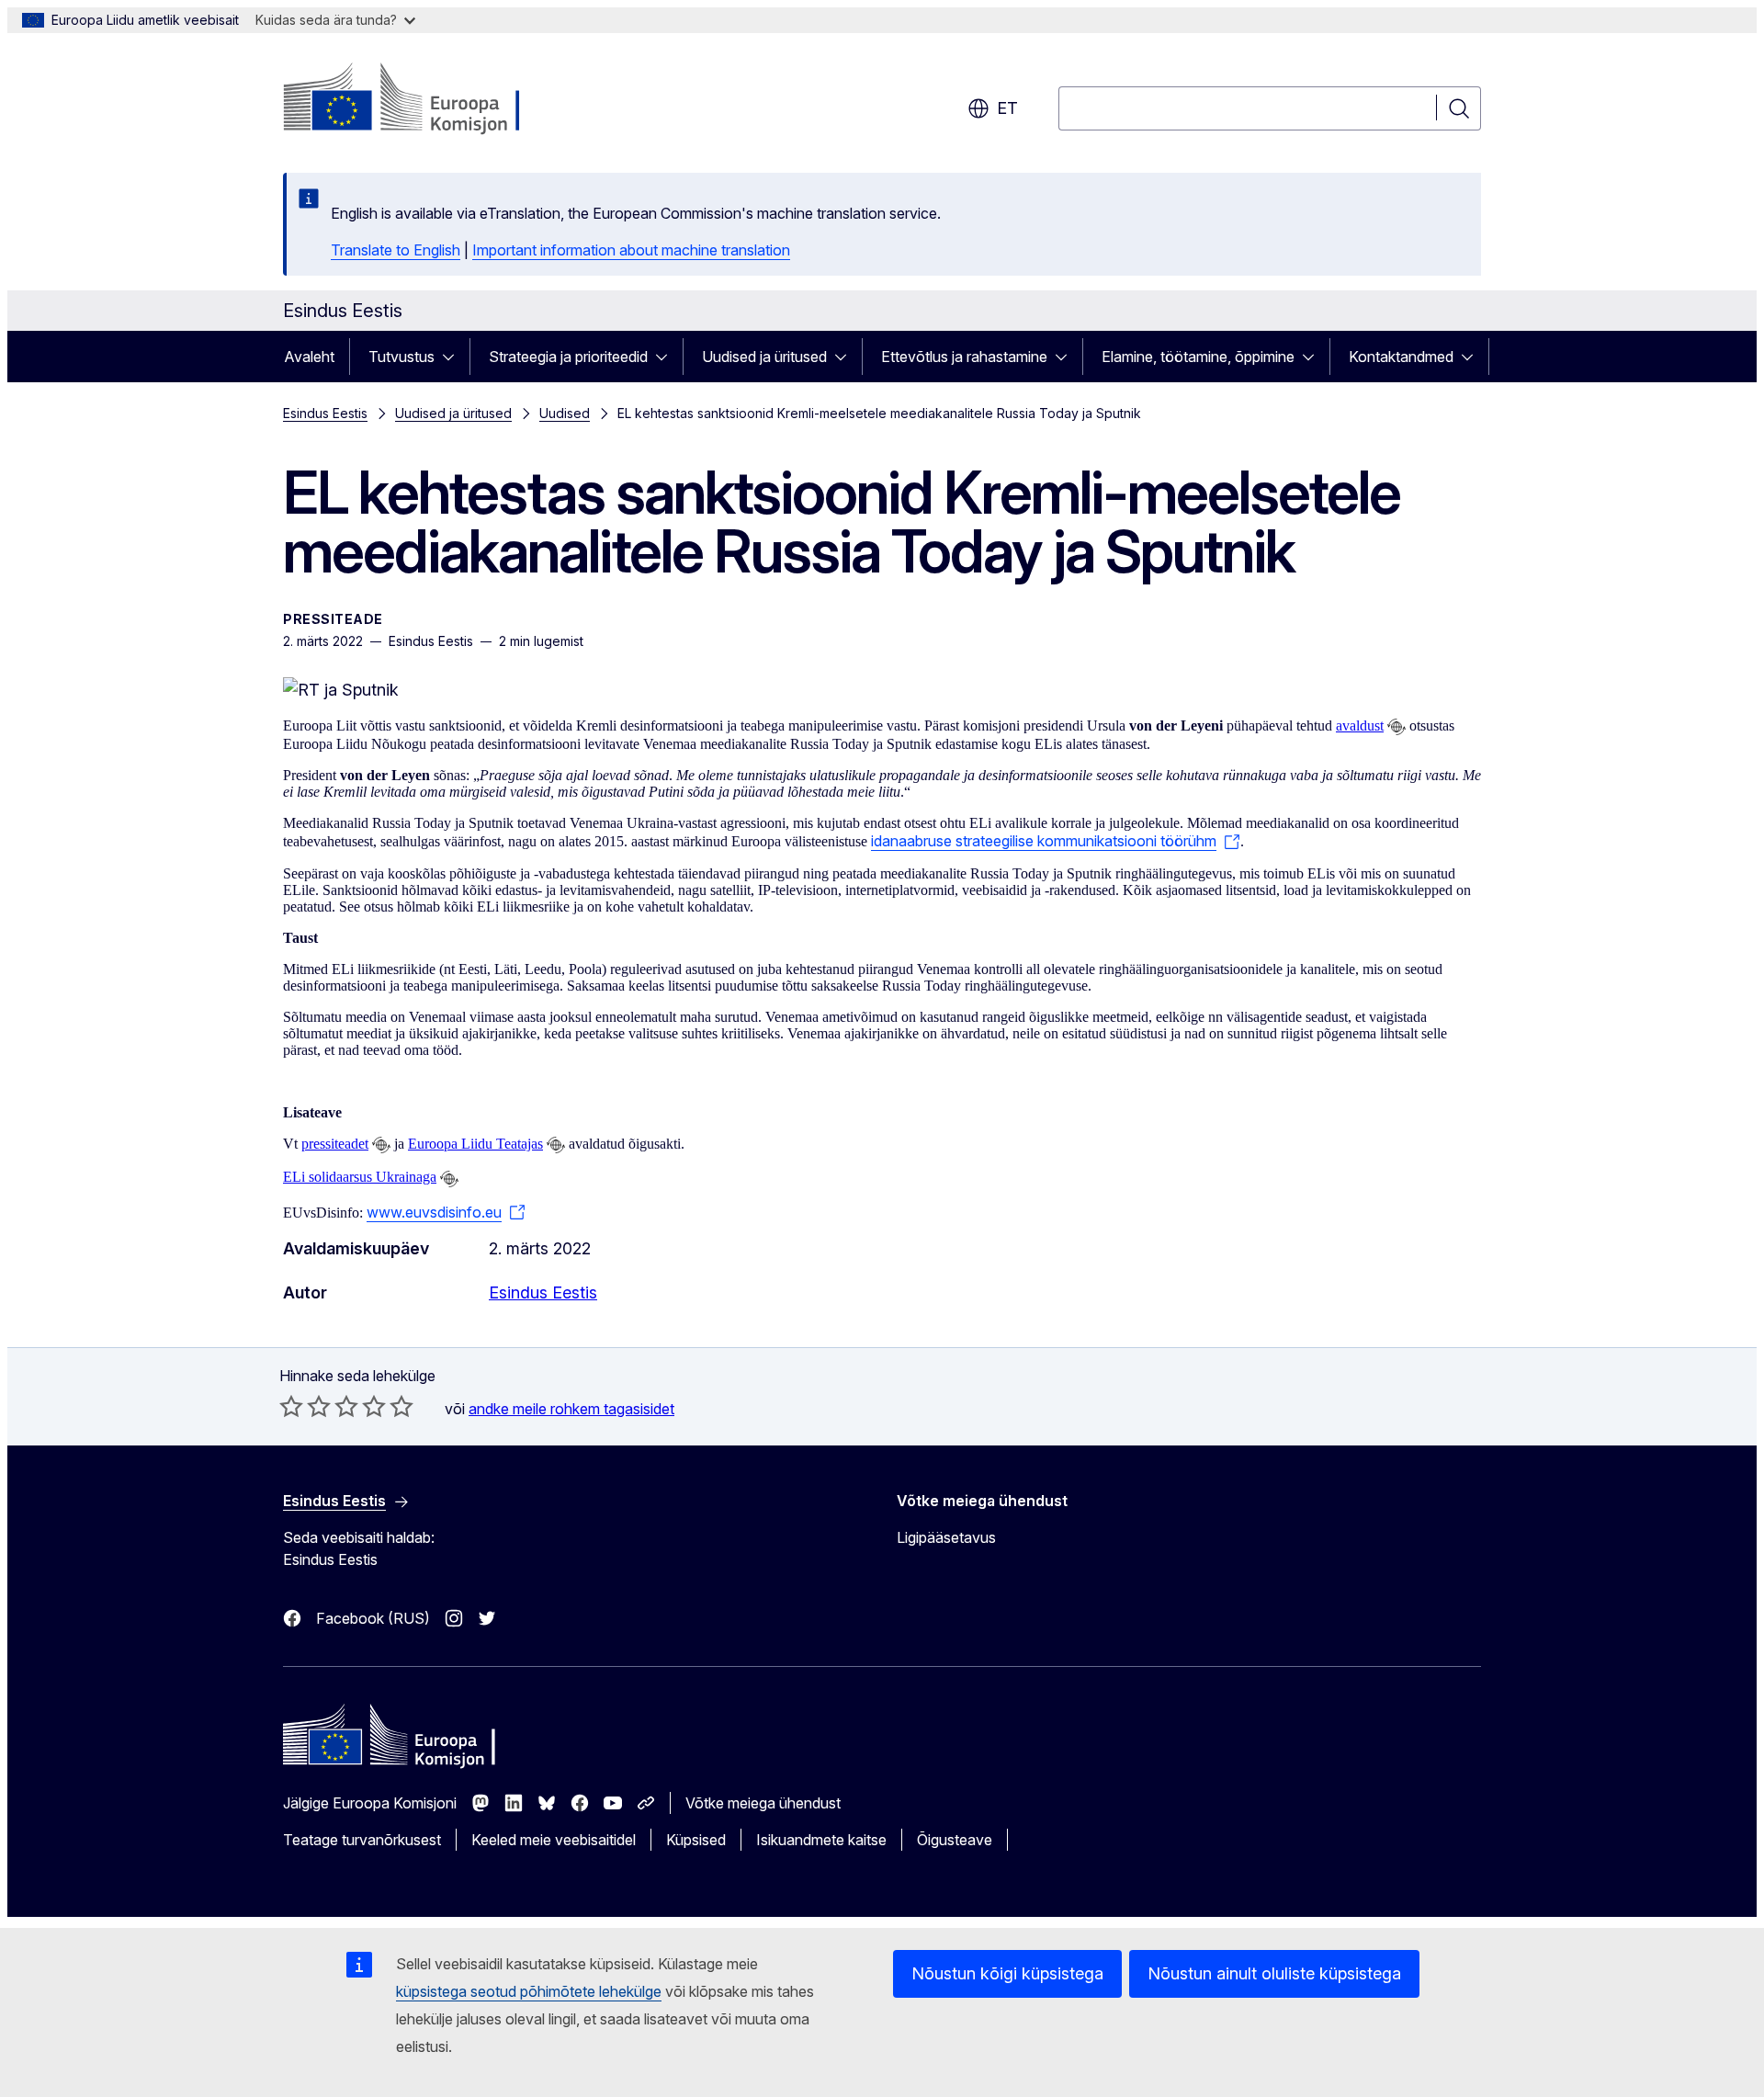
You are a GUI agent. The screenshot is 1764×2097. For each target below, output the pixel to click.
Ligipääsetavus (946, 1537)
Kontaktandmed (1401, 357)
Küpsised (696, 1840)
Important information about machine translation (631, 250)
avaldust (1360, 725)
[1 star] (291, 1406)
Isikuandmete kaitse (821, 1840)
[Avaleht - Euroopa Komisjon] (431, 99)
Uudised (565, 413)
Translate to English (396, 250)
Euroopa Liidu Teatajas (475, 1144)
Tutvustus (401, 357)
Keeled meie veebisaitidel (554, 1840)
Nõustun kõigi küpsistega (1007, 1973)
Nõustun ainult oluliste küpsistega (1274, 1973)
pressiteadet (335, 1144)
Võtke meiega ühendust (763, 1803)
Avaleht (309, 357)
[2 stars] (305, 1406)
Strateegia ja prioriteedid (568, 357)
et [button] (1007, 108)
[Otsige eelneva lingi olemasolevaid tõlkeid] (1396, 727)
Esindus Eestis (325, 413)
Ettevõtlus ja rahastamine (964, 357)
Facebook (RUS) (373, 1618)
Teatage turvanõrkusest (362, 1840)
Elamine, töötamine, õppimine (1198, 357)
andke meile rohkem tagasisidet (571, 1409)
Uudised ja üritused (764, 357)
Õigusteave (955, 1840)
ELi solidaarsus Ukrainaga (360, 1177)
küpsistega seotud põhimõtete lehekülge (529, 1991)
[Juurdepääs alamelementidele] (454, 357)
